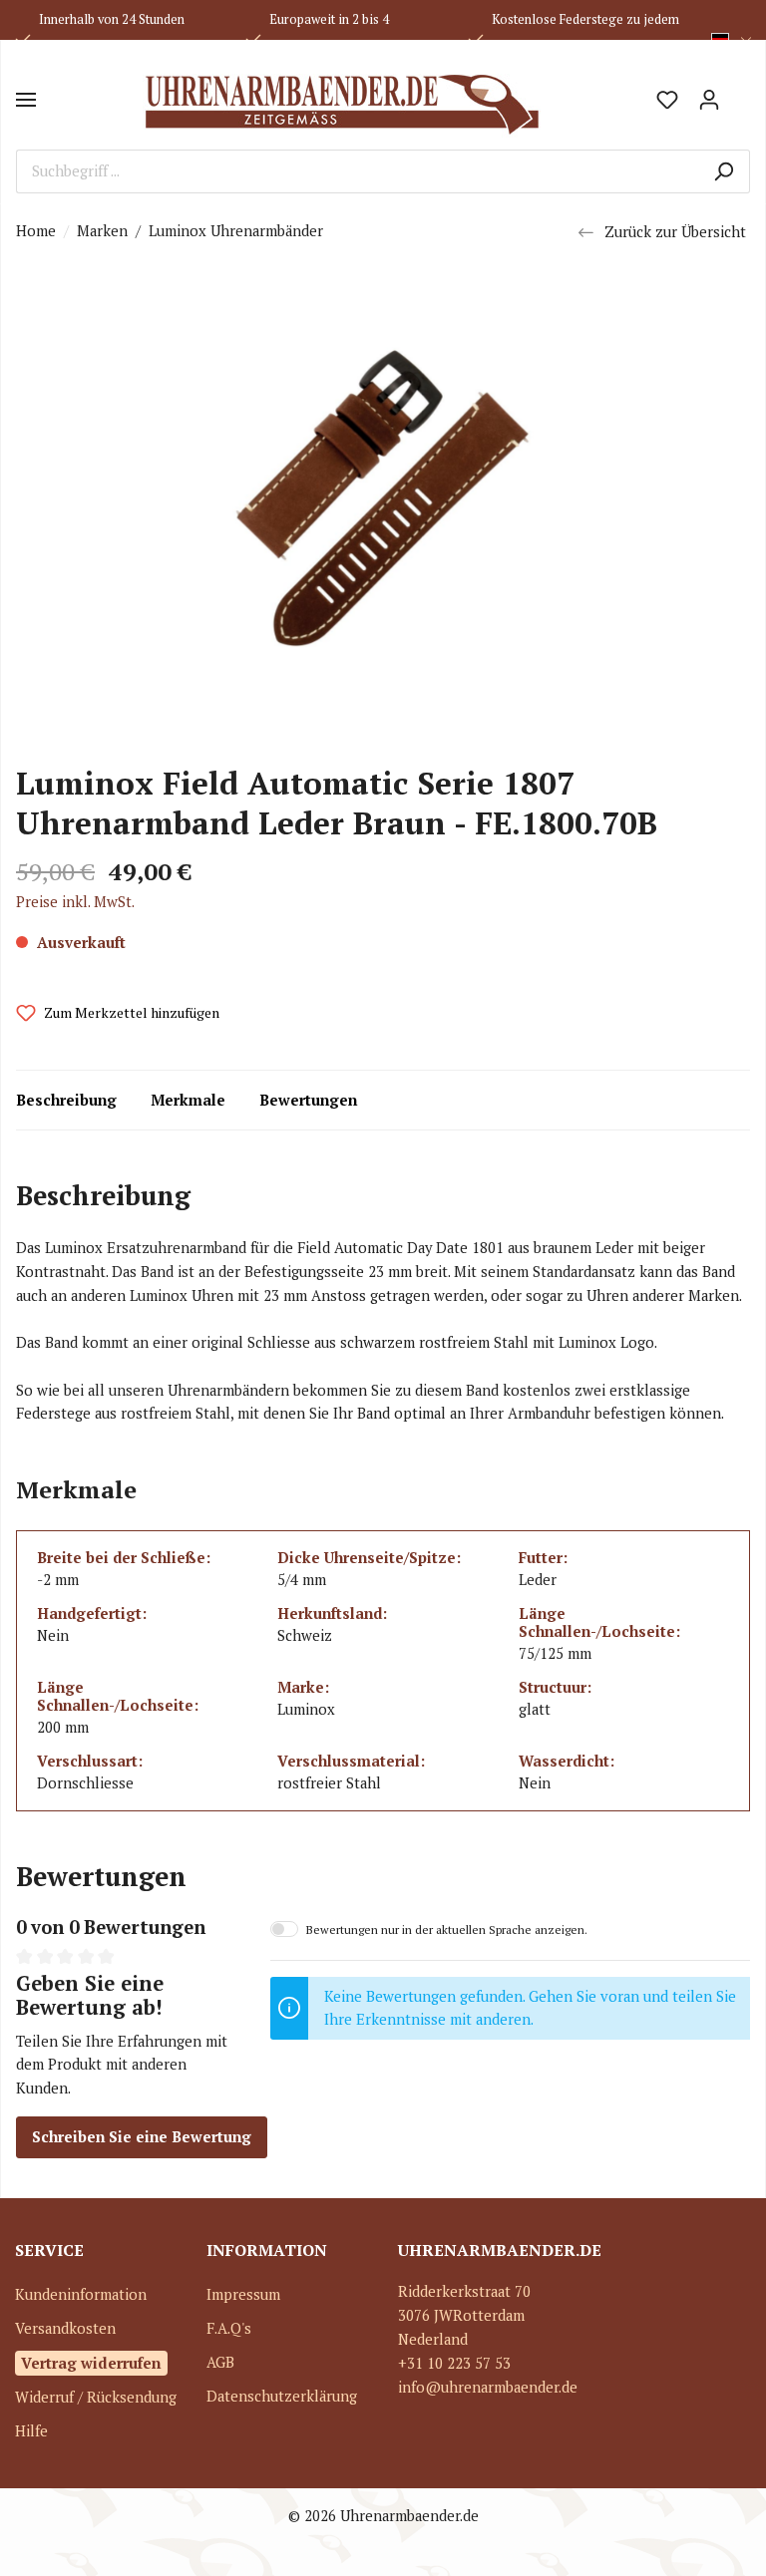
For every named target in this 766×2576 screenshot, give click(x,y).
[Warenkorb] (740, 93)
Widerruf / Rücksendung (96, 2397)
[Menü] (26, 100)
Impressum (243, 2294)
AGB (220, 2362)
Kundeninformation (81, 2294)
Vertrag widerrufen (91, 2363)
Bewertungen (308, 1100)
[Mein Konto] (709, 100)
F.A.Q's (229, 2328)
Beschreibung (66, 1100)
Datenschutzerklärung (282, 2396)
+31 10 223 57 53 (454, 2363)
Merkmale (188, 1100)
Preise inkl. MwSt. (75, 902)
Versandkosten (65, 2328)
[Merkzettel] (667, 100)
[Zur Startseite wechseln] (341, 100)
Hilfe (31, 2431)
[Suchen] (724, 171)
